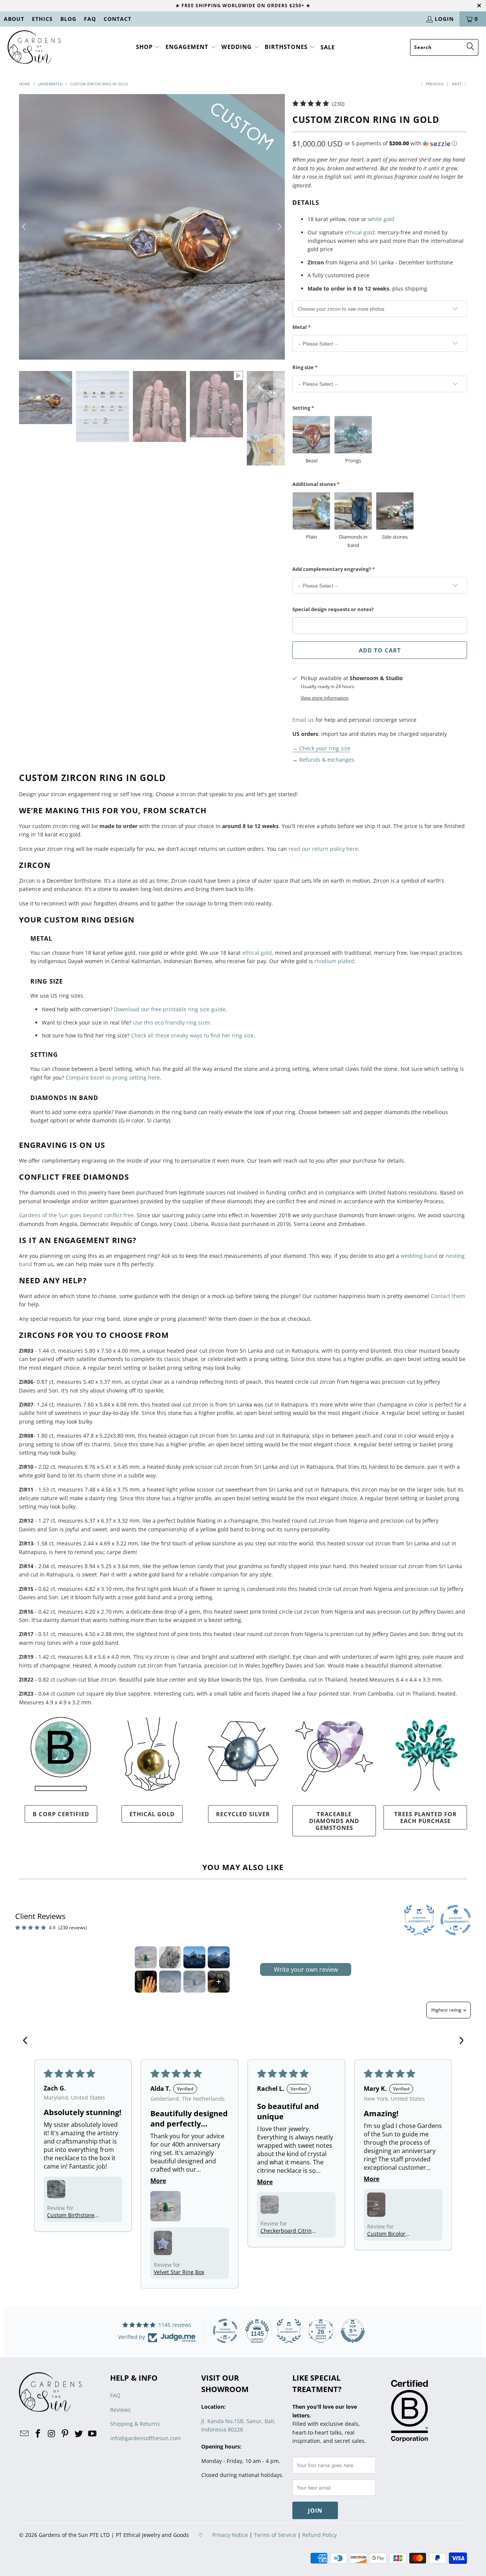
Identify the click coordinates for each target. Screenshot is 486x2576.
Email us (303, 720)
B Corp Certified (61, 1814)
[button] (148, 47)
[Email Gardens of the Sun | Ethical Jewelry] (25, 2434)
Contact (118, 19)
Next (457, 84)
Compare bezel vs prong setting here (113, 1077)
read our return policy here (323, 849)
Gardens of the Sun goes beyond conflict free (76, 1215)
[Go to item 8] (219, 1982)
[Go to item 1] (146, 1957)
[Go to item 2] (170, 1957)
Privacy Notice (230, 2535)
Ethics (42, 19)
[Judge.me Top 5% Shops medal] (353, 2331)
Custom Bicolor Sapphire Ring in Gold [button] (395, 2234)
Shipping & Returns (135, 2424)
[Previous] (25, 227)
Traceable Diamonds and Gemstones (334, 1821)
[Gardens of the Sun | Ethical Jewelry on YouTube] (92, 2434)
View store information (325, 698)
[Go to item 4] (219, 1957)
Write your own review (306, 1969)
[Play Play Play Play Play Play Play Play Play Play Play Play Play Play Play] (152, 227)
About (14, 19)
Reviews (120, 2410)
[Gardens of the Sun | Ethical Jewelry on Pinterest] (65, 2434)
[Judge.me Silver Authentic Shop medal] (289, 2331)
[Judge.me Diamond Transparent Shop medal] (225, 2331)
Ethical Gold (152, 1814)
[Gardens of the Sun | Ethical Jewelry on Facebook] (38, 2434)
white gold (381, 219)
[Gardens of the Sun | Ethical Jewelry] (34, 47)
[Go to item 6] (170, 1982)
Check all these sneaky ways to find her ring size (192, 1035)
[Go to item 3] (194, 1957)
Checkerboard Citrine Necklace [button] (288, 2231)
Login (444, 19)
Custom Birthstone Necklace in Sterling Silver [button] (72, 2215)
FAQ (90, 19)
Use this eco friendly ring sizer (172, 1022)
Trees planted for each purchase (425, 1817)
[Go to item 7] (194, 1982)
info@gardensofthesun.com (145, 2438)
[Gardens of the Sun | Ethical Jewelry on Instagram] (52, 2434)
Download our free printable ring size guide (170, 1009)
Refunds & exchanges (327, 760)
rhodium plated (334, 961)
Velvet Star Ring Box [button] (179, 2272)
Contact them (448, 1296)
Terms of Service (275, 2535)
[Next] (279, 227)
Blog (68, 19)
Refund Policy (320, 2535)
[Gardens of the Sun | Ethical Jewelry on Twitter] (79, 2434)
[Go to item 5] (146, 1982)
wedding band (419, 1256)
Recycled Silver (243, 1814)
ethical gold (360, 232)
